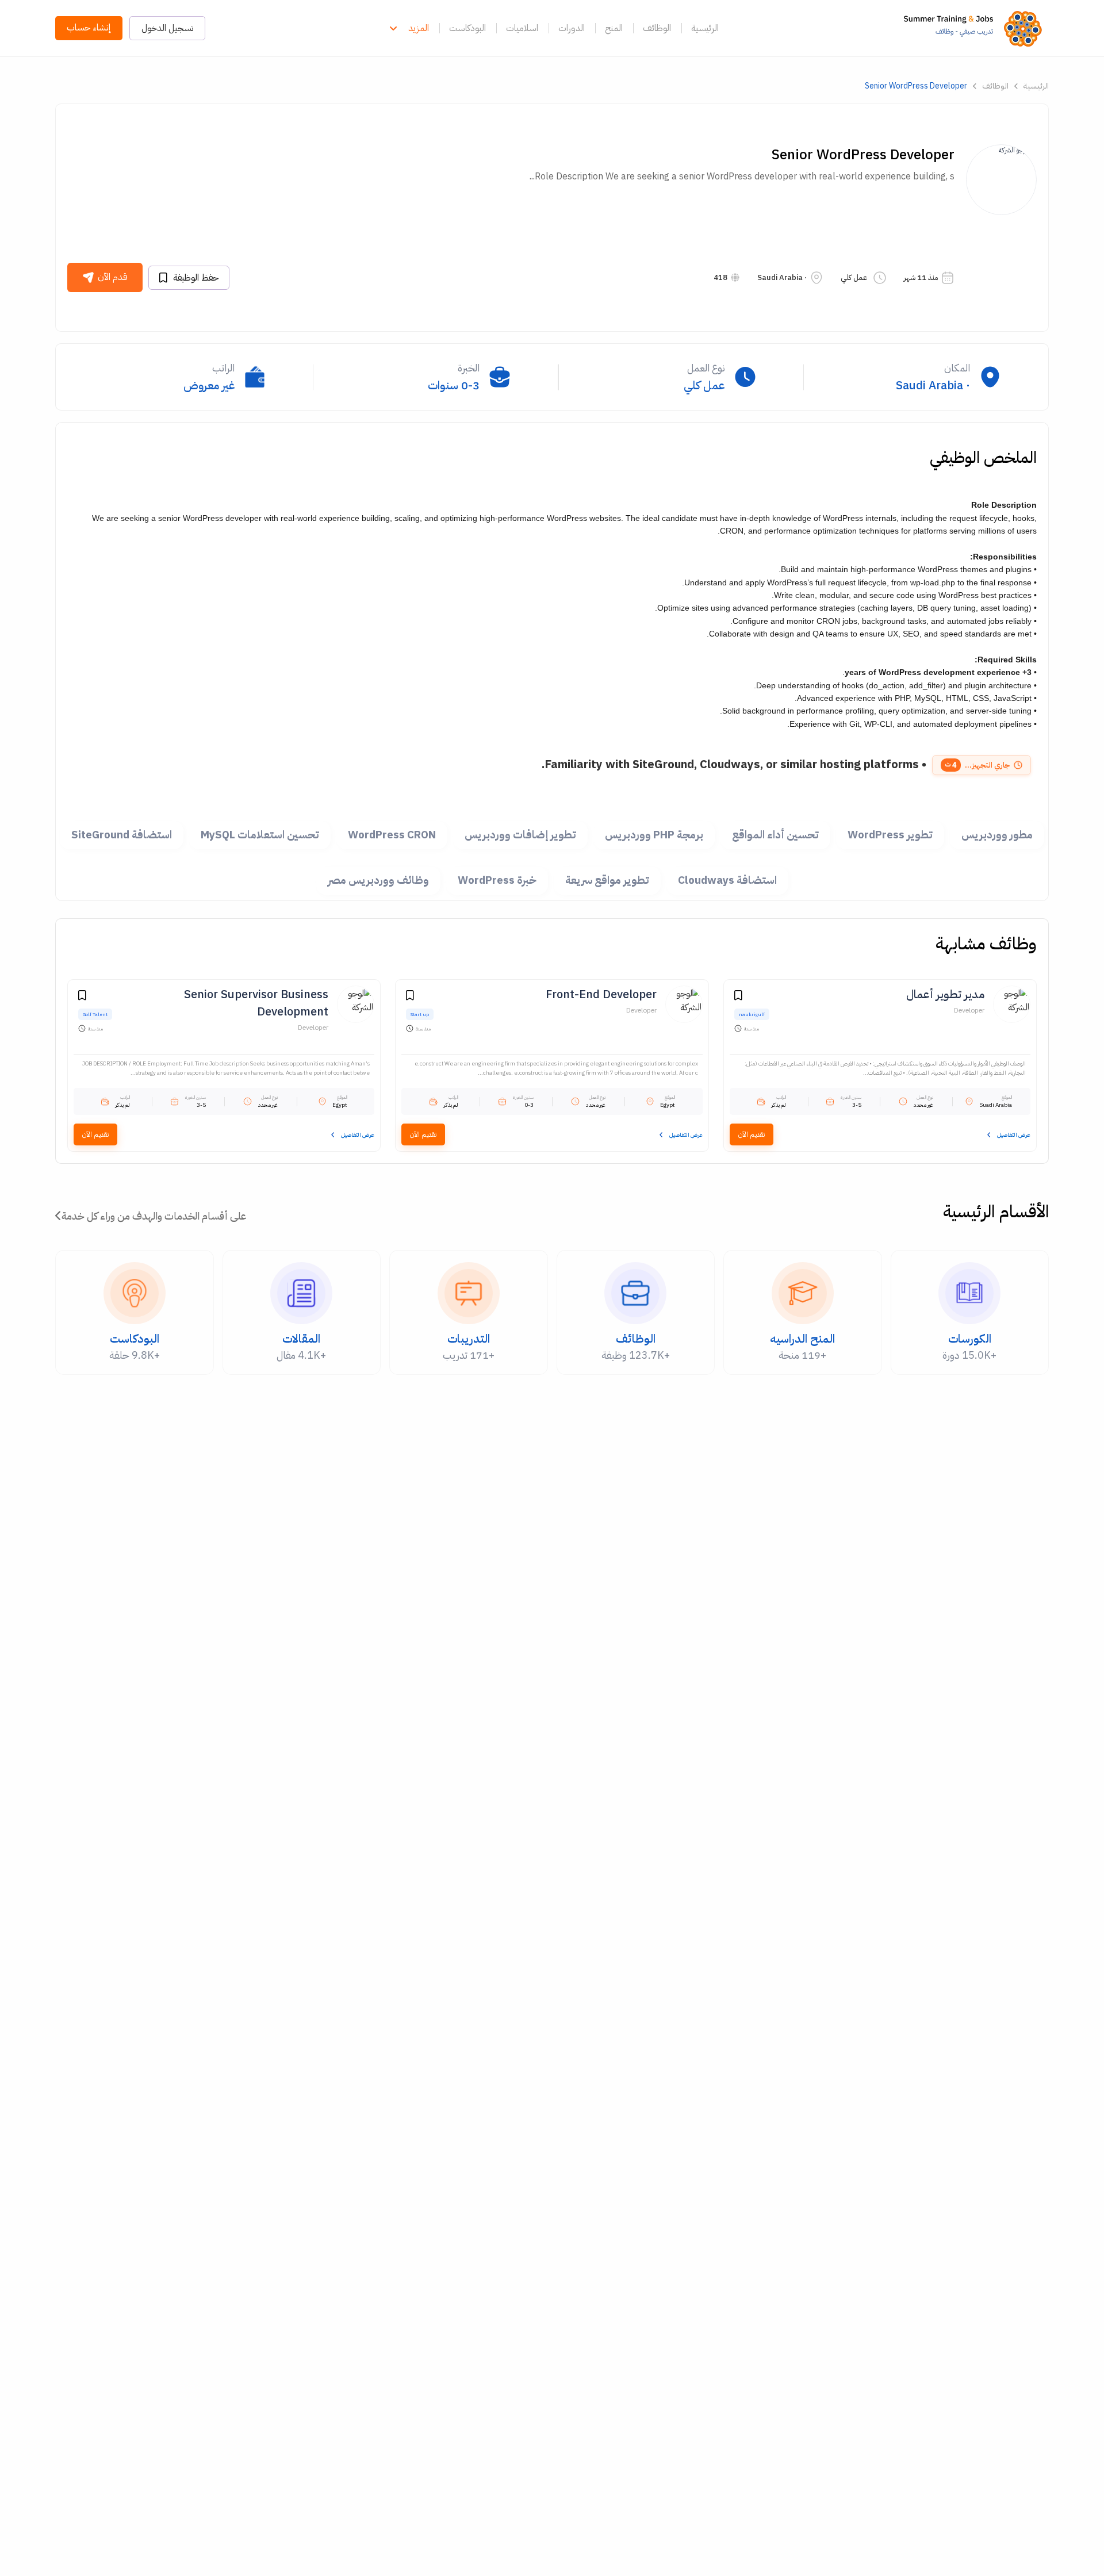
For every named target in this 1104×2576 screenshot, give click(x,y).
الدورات (572, 28)
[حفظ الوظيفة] (738, 997)
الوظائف (657, 28)
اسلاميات (522, 28)
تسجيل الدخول (167, 28)
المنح (614, 28)
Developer (969, 1010)
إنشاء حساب (89, 28)
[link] (976, 28)
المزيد (419, 28)
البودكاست (467, 28)
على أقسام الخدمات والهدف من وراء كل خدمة (154, 1216)
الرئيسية (705, 28)
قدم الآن (113, 277)
